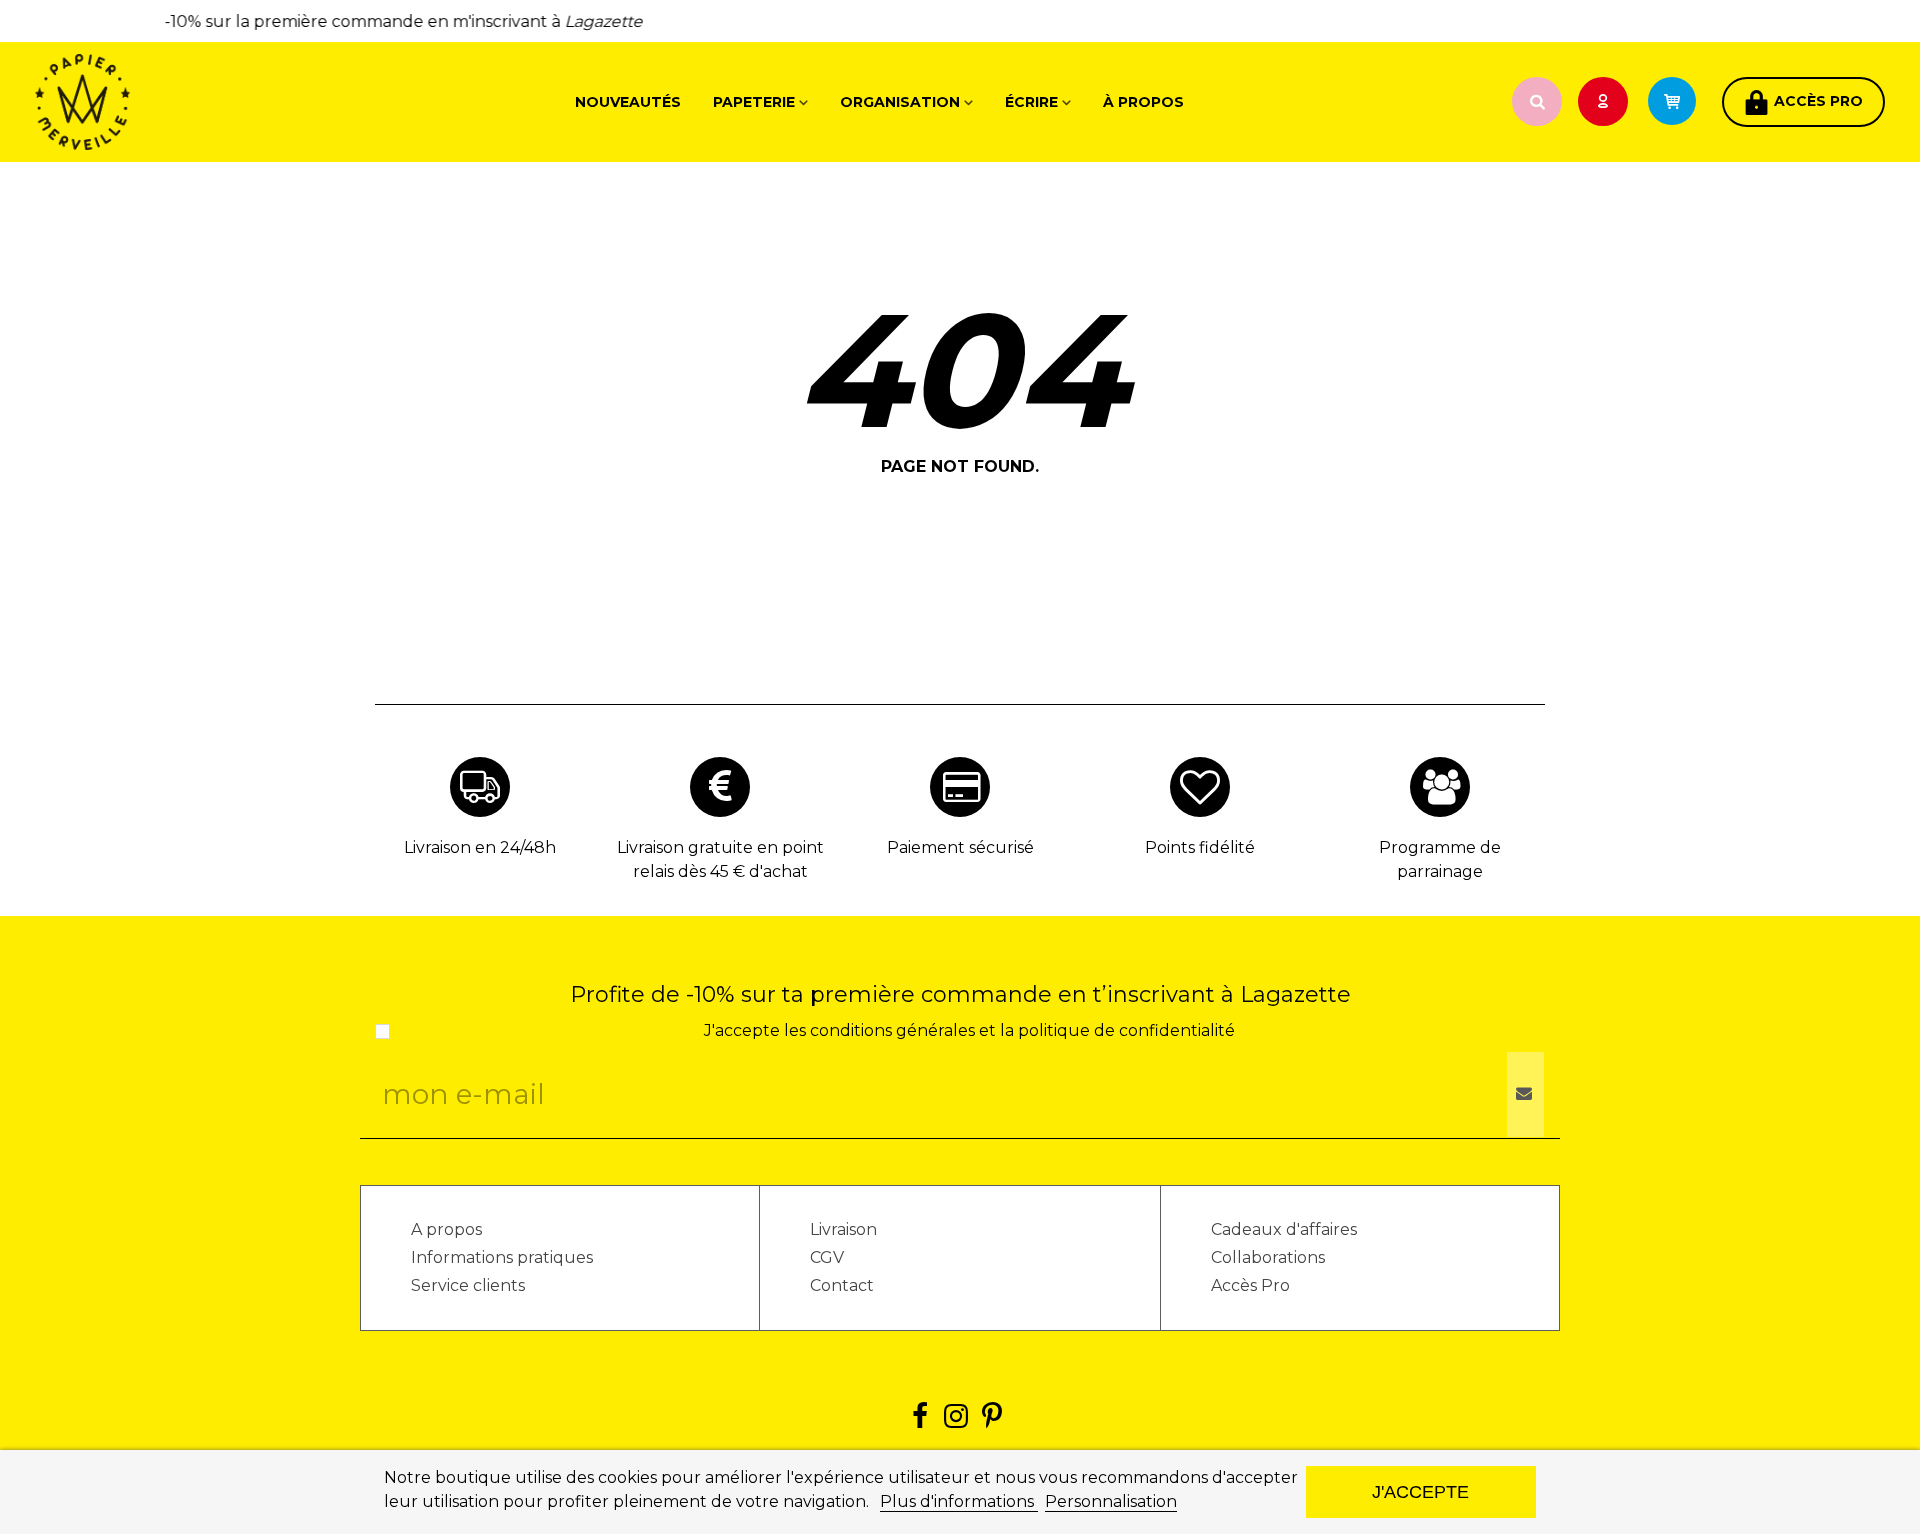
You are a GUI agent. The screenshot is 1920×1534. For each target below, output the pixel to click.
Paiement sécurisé (960, 847)
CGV (827, 1257)
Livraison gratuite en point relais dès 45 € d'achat (720, 859)
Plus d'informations (959, 1501)
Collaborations (1268, 1257)
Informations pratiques (502, 1257)
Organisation (900, 102)
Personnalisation (1111, 1501)
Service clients (468, 1285)
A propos (446, 1229)
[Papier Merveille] (145, 102)
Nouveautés (628, 102)
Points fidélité (1200, 847)
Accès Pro (1250, 1285)
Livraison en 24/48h (480, 847)
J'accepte (1420, 1491)
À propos (1143, 102)
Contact (842, 1285)
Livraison (843, 1229)
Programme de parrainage (1440, 859)
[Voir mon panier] (1681, 102)
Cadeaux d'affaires (1284, 1229)
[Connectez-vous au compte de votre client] (1605, 102)
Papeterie (754, 102)
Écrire (1031, 102)
